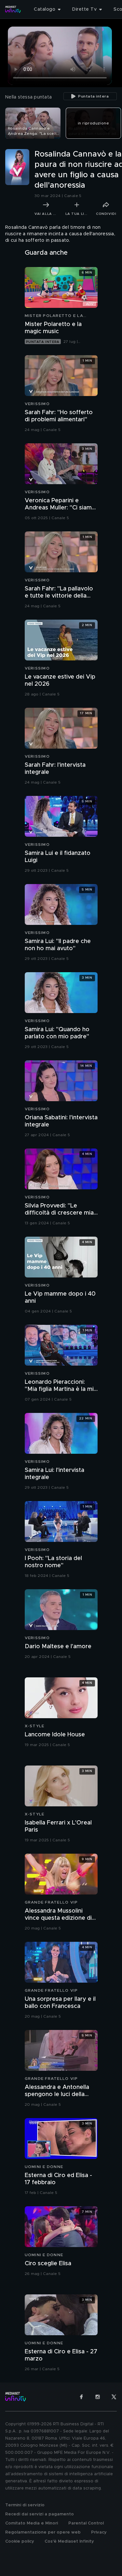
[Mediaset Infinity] (13, 9)
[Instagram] (98, 2397)
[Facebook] (81, 2397)
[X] (114, 2397)
